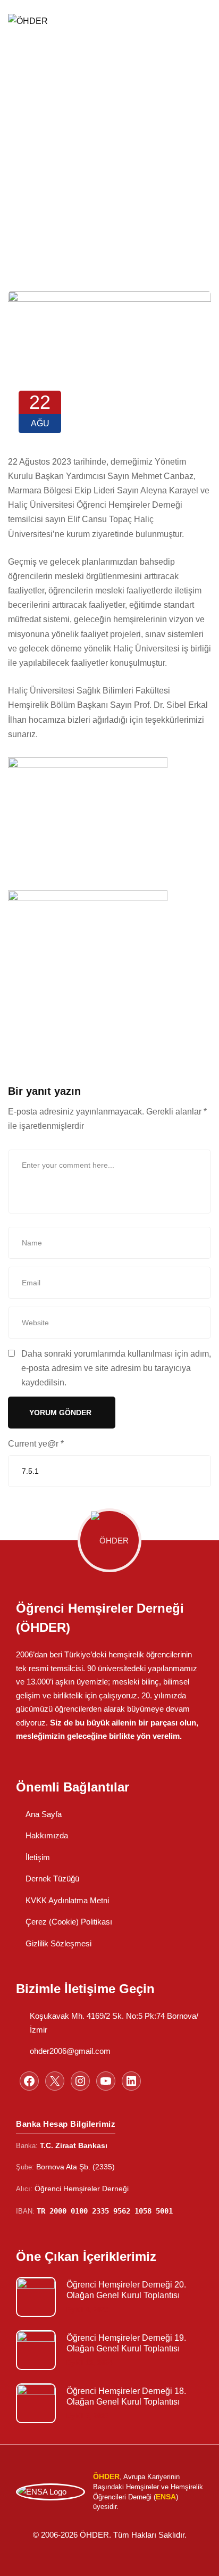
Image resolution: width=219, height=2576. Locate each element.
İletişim (38, 1857)
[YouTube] (106, 2081)
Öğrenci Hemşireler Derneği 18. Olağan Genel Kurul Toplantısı (126, 2396)
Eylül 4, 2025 (87, 2310)
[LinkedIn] (131, 2081)
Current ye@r (36, 1444)
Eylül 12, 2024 (89, 2363)
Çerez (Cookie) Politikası (69, 1922)
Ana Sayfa (44, 1814)
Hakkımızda (47, 1835)
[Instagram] (80, 2081)
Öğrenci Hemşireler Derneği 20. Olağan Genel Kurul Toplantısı (126, 2290)
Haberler (87, 88)
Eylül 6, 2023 (87, 2416)
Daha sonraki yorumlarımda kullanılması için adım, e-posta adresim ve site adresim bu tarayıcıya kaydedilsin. (116, 1368)
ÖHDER (32, 88)
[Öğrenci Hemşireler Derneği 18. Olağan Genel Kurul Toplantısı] (36, 2403)
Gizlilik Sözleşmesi (58, 1943)
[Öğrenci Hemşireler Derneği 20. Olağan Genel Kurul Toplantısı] (36, 2297)
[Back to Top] (196, 2559)
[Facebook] (29, 2081)
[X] (55, 2081)
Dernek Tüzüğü (52, 1879)
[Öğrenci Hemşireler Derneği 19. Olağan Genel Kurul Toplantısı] (36, 2350)
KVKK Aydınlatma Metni (67, 1900)
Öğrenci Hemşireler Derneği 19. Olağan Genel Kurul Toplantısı (126, 2343)
